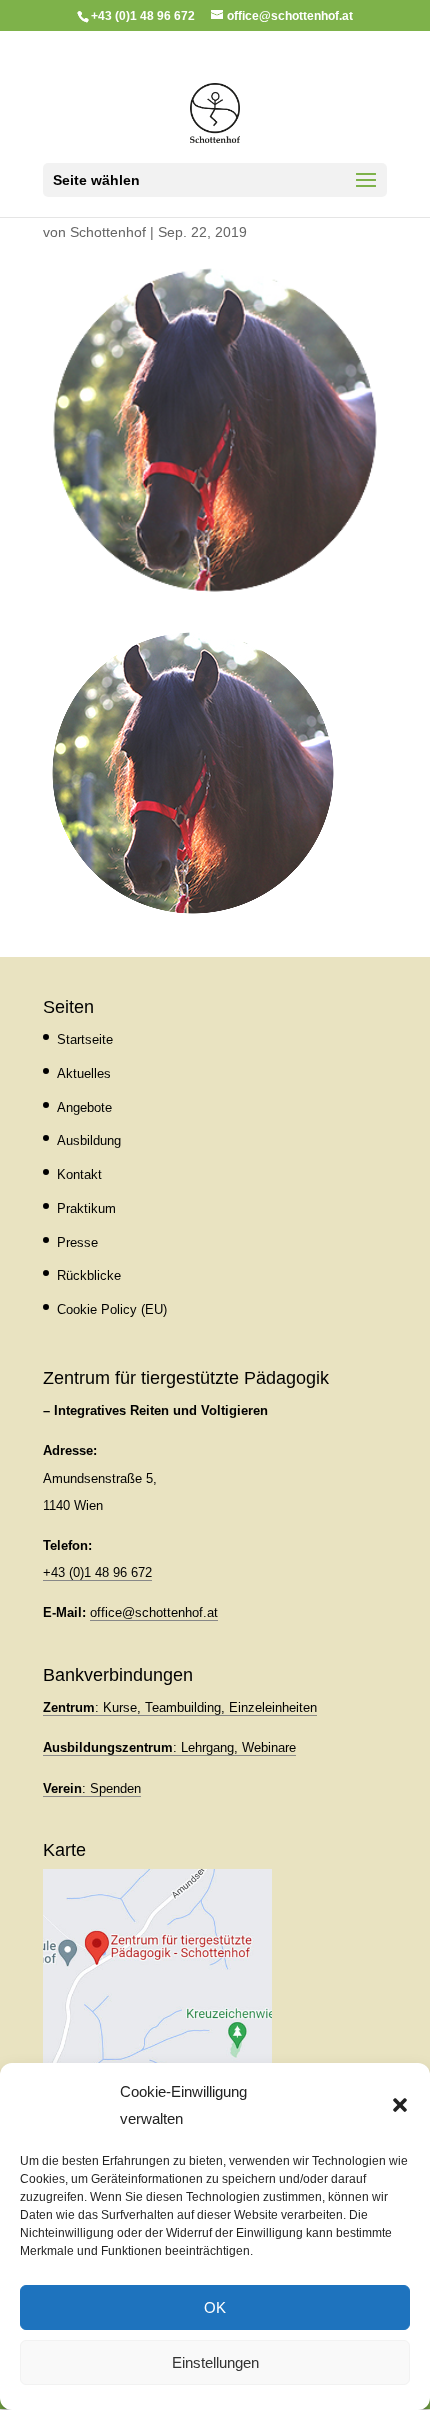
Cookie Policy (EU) (112, 1309)
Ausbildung (89, 1140)
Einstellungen (215, 2362)
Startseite (85, 1039)
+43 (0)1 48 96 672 (97, 1572)
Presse (77, 1242)
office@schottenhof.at (154, 1612)
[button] (400, 2105)
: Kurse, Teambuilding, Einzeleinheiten (180, 1707)
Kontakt (79, 1174)
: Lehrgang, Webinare (169, 1747)
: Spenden (92, 1788)
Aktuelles (84, 1073)
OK (215, 2307)
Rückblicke (89, 1275)
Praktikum (86, 1208)
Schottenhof (108, 232)
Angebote (84, 1107)
